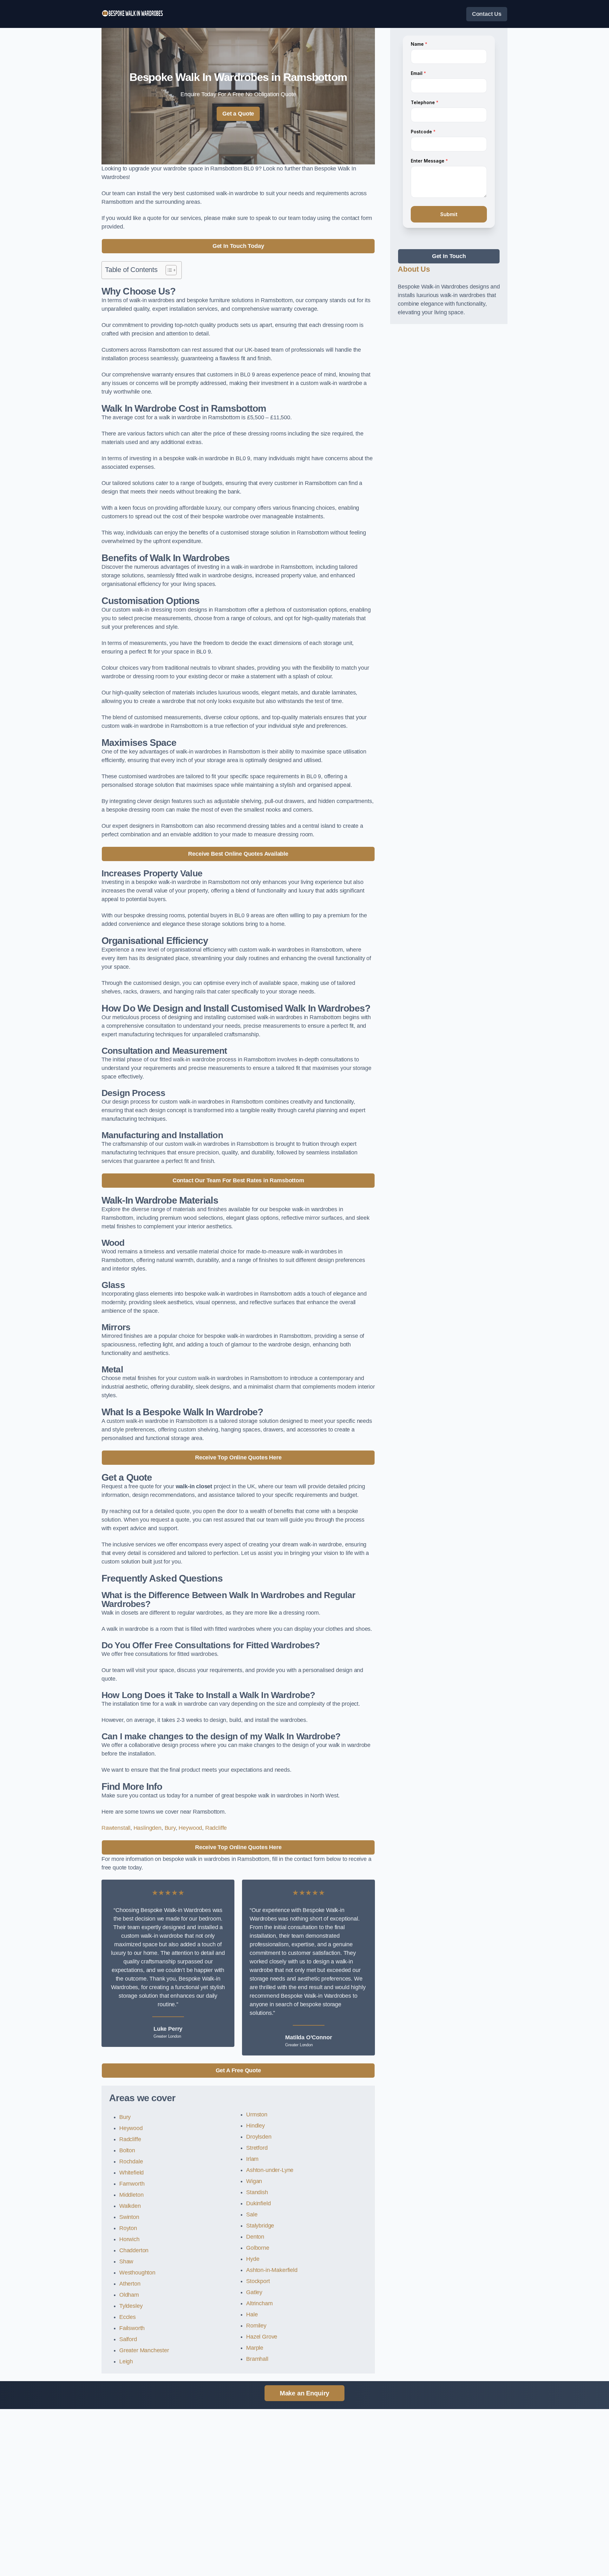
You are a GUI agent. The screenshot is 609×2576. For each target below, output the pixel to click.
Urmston (257, 2115)
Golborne (258, 2248)
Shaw (126, 2261)
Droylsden (259, 2137)
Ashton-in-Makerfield (272, 2270)
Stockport (258, 2281)
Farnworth (132, 2184)
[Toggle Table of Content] (168, 270)
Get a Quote (238, 114)
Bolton (127, 2150)
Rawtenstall (116, 1828)
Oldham (129, 2295)
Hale (252, 2314)
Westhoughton (137, 2273)
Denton (255, 2237)
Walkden (130, 2206)
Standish (257, 2192)
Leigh (126, 2361)
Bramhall (257, 2359)
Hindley (255, 2126)
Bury (170, 1828)
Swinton (129, 2217)
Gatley (254, 2292)
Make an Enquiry (304, 2393)
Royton (128, 2228)
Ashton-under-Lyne (270, 2170)
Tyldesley (131, 2306)
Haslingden (147, 1828)
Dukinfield (258, 2203)
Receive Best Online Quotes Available (238, 854)
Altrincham (259, 2303)
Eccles (128, 2317)
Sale (252, 2214)
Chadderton (134, 2250)
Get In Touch (449, 256)
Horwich (129, 2239)
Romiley (256, 2326)
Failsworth (132, 2328)
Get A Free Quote (238, 2070)
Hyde (253, 2259)
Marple (255, 2348)
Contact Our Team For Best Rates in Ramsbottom (238, 1180)
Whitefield (131, 2173)
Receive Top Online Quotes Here (238, 1457)
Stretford (257, 2148)
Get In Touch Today (238, 246)
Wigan (254, 2181)
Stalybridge (260, 2226)
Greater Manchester (144, 2350)
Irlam (252, 2159)
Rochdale (131, 2161)
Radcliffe (216, 1828)
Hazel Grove (262, 2337)
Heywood (190, 1828)
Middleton (131, 2195)
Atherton (130, 2284)
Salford (128, 2339)
